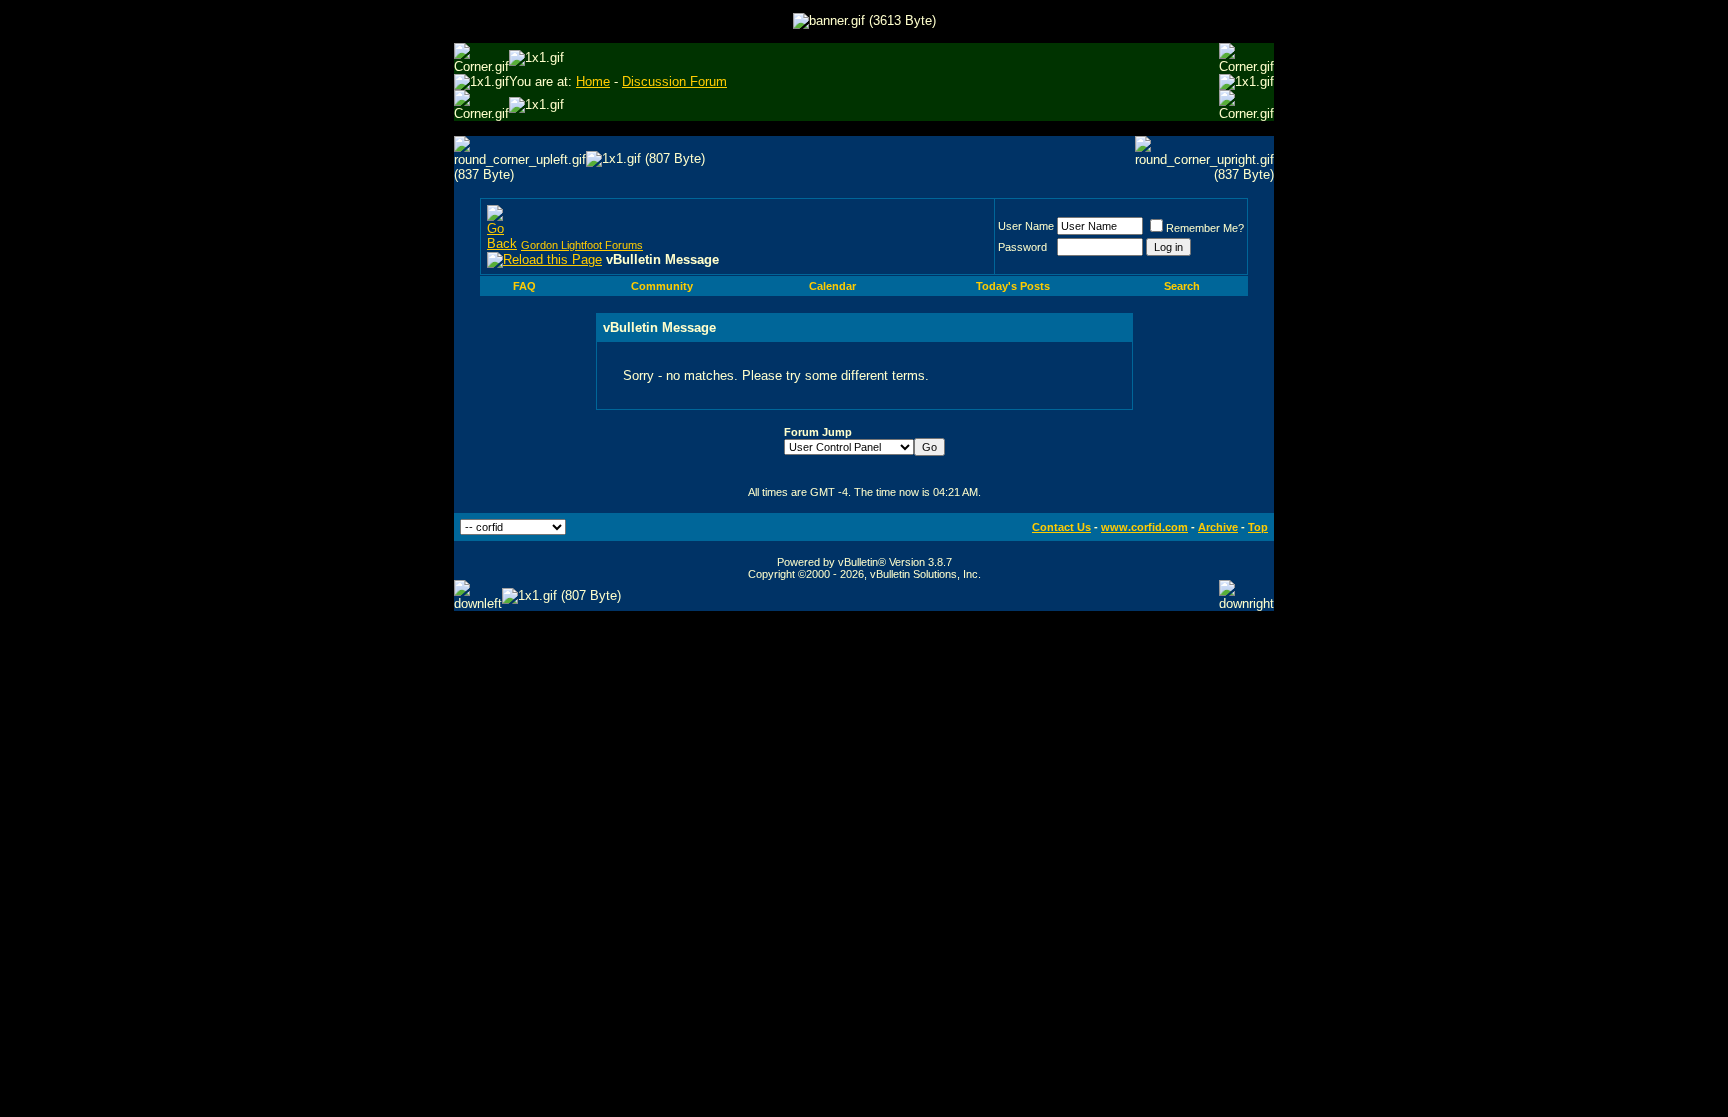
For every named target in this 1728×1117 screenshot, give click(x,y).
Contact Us (1061, 527)
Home (593, 81)
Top (1258, 527)
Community (662, 286)
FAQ (524, 286)
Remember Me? (1205, 228)
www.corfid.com (1144, 527)
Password (1022, 247)
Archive (1218, 527)
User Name (1026, 226)
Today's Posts (1013, 286)
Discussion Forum (674, 81)
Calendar (832, 286)
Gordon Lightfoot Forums (582, 245)
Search (1182, 286)
